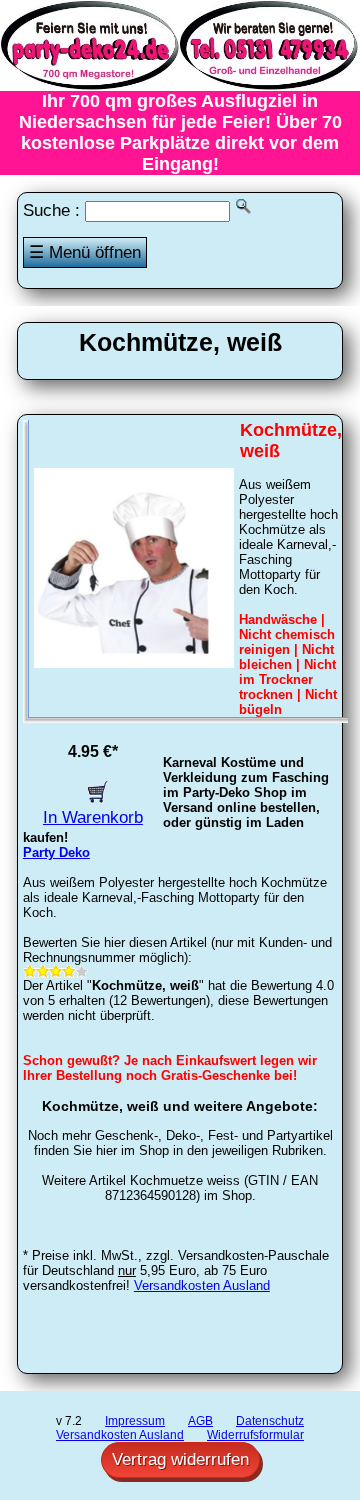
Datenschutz (270, 1421)
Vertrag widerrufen (180, 1459)
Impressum (135, 1421)
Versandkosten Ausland (202, 1285)
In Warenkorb (93, 817)
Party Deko (56, 852)
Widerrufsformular (255, 1435)
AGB (200, 1421)
